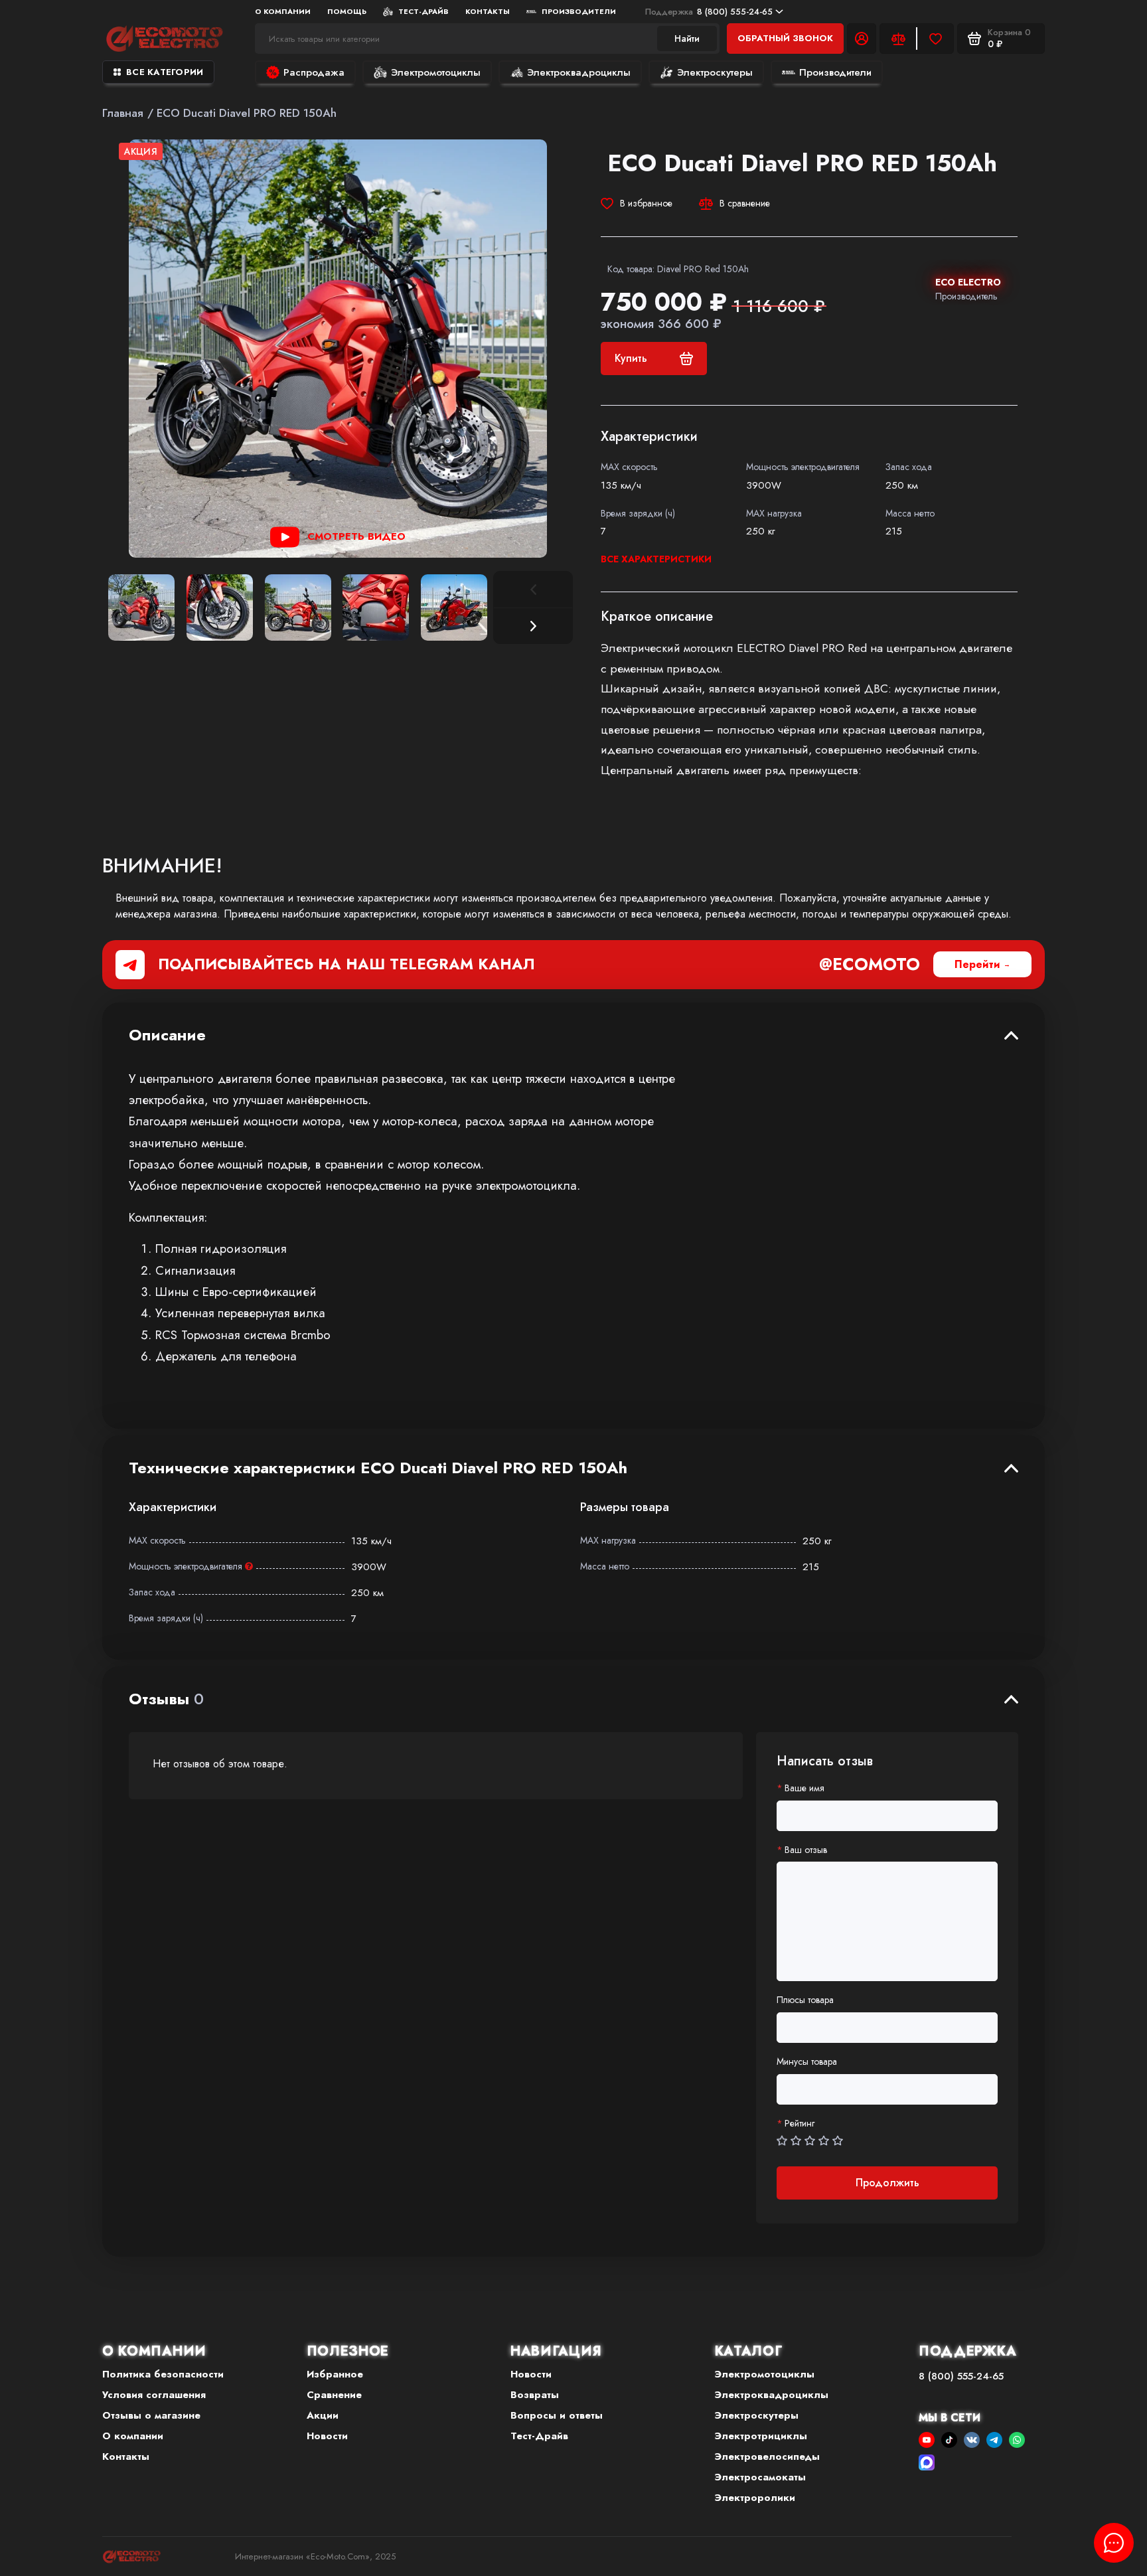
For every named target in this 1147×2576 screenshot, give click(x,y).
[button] (533, 626)
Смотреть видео (356, 536)
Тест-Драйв (423, 11)
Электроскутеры (715, 72)
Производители (579, 11)
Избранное (335, 2374)
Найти (687, 39)
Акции (323, 2415)
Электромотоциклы (436, 72)
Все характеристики (656, 559)
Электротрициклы (761, 2436)
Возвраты (535, 2395)
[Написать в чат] (1114, 2543)
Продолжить (887, 2183)
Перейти (977, 964)
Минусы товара (807, 2062)
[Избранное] (935, 39)
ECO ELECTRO (968, 282)
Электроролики (755, 2498)
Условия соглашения (154, 2395)
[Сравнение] (898, 39)
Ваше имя (804, 1788)
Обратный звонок (785, 38)
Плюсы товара (805, 2000)
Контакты (488, 11)
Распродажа (314, 72)
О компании (133, 2436)
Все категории (165, 72)
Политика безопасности (163, 2374)
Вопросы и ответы (557, 2415)
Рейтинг (800, 2124)
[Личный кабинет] (862, 39)
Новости (327, 2436)
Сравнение (334, 2395)
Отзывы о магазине (151, 2415)
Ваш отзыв (806, 1850)
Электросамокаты (760, 2477)
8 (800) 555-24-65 (709, 12)
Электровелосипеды (767, 2456)
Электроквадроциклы (579, 72)
